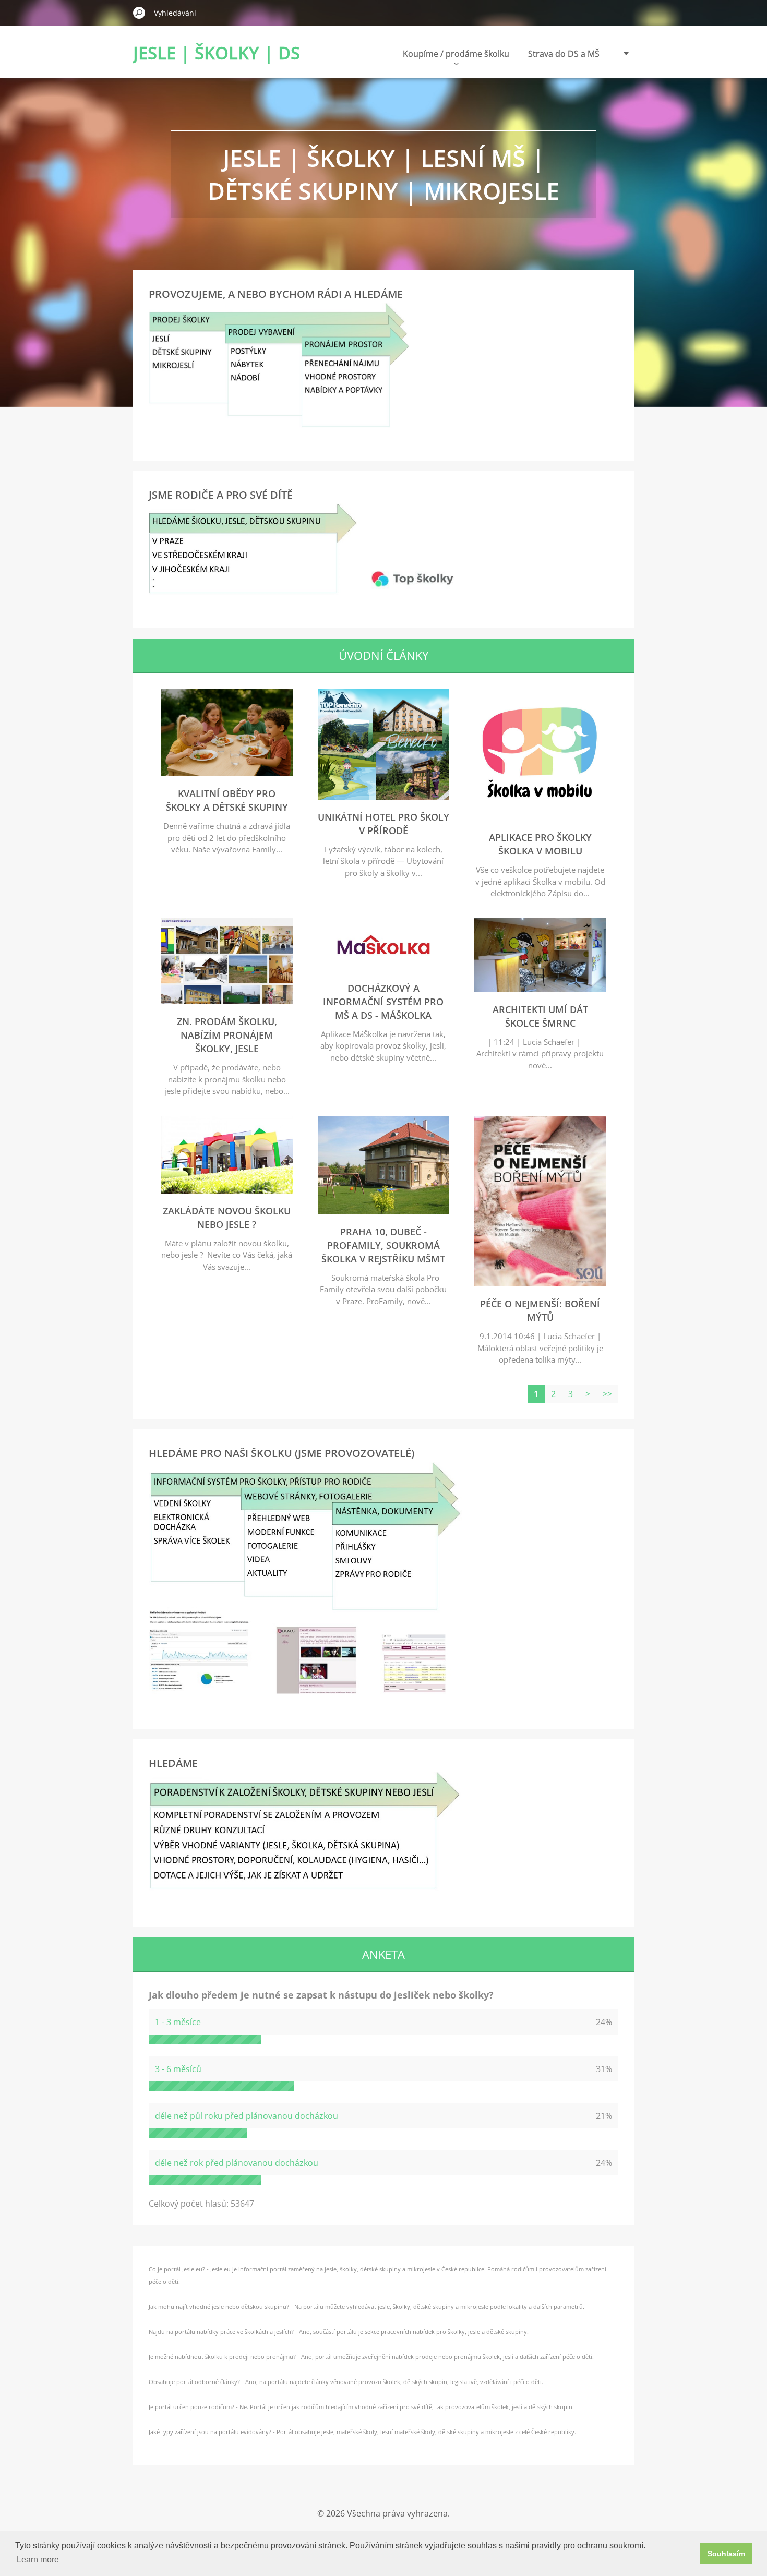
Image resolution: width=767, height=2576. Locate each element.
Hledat (139, 13)
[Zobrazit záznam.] (227, 773)
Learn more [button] (38, 2560)
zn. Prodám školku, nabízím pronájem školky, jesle (227, 1035)
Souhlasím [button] (726, 2554)
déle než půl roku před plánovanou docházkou (247, 2116)
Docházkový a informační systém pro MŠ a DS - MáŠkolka (383, 1002)
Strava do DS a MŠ (564, 54)
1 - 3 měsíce (178, 2022)
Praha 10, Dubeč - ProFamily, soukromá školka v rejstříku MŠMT (383, 1245)
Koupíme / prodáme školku (456, 54)
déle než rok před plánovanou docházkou (237, 2163)
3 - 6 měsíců (178, 2069)
